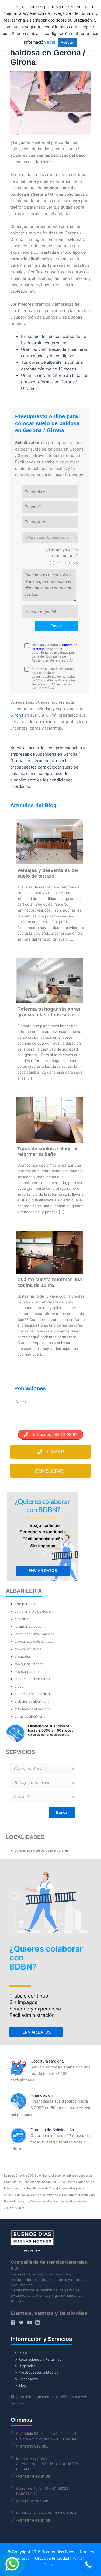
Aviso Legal (21, 2558)
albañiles (21, 1619)
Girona (17, 715)
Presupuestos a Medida (39, 2372)
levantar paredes (28, 1626)
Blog (22, 2385)
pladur (20, 1686)
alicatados (23, 1657)
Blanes (21, 1402)
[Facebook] (13, 2323)
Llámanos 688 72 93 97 (53, 1435)
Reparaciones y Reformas (40, 2359)
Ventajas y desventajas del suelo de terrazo (48, 873)
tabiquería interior (29, 1664)
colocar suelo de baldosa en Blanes (42, 1850)
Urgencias (27, 2366)
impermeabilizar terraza (34, 1679)
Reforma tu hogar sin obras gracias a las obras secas (49, 1012)
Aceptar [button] (67, 42)
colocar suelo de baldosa (34, 1641)
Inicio (23, 2353)
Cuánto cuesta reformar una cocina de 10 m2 (50, 1282)
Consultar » (51, 1471)
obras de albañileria (30, 1716)
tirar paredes (25, 1604)
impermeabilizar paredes (34, 1634)
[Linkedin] (37, 2323)
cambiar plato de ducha (33, 1611)
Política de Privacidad (51, 2558)
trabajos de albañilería (32, 1701)
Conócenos (28, 2379)
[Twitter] (21, 2323)
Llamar (53, 1452)
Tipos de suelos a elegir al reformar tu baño (47, 1151)
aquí (51, 42)
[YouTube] (29, 2323)
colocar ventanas (28, 1649)
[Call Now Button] (88, 2565)
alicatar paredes (27, 1672)
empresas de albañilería (33, 1694)
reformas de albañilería (32, 1709)
